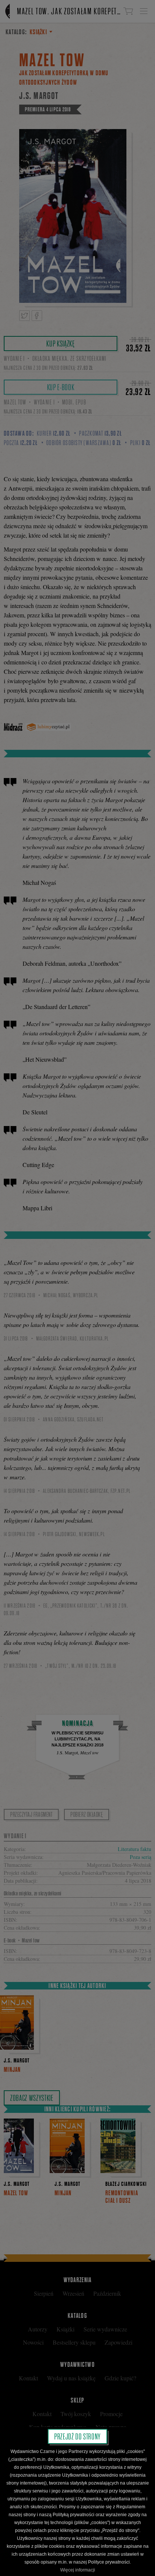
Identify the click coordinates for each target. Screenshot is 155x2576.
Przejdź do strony (77, 2436)
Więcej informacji (78, 2570)
